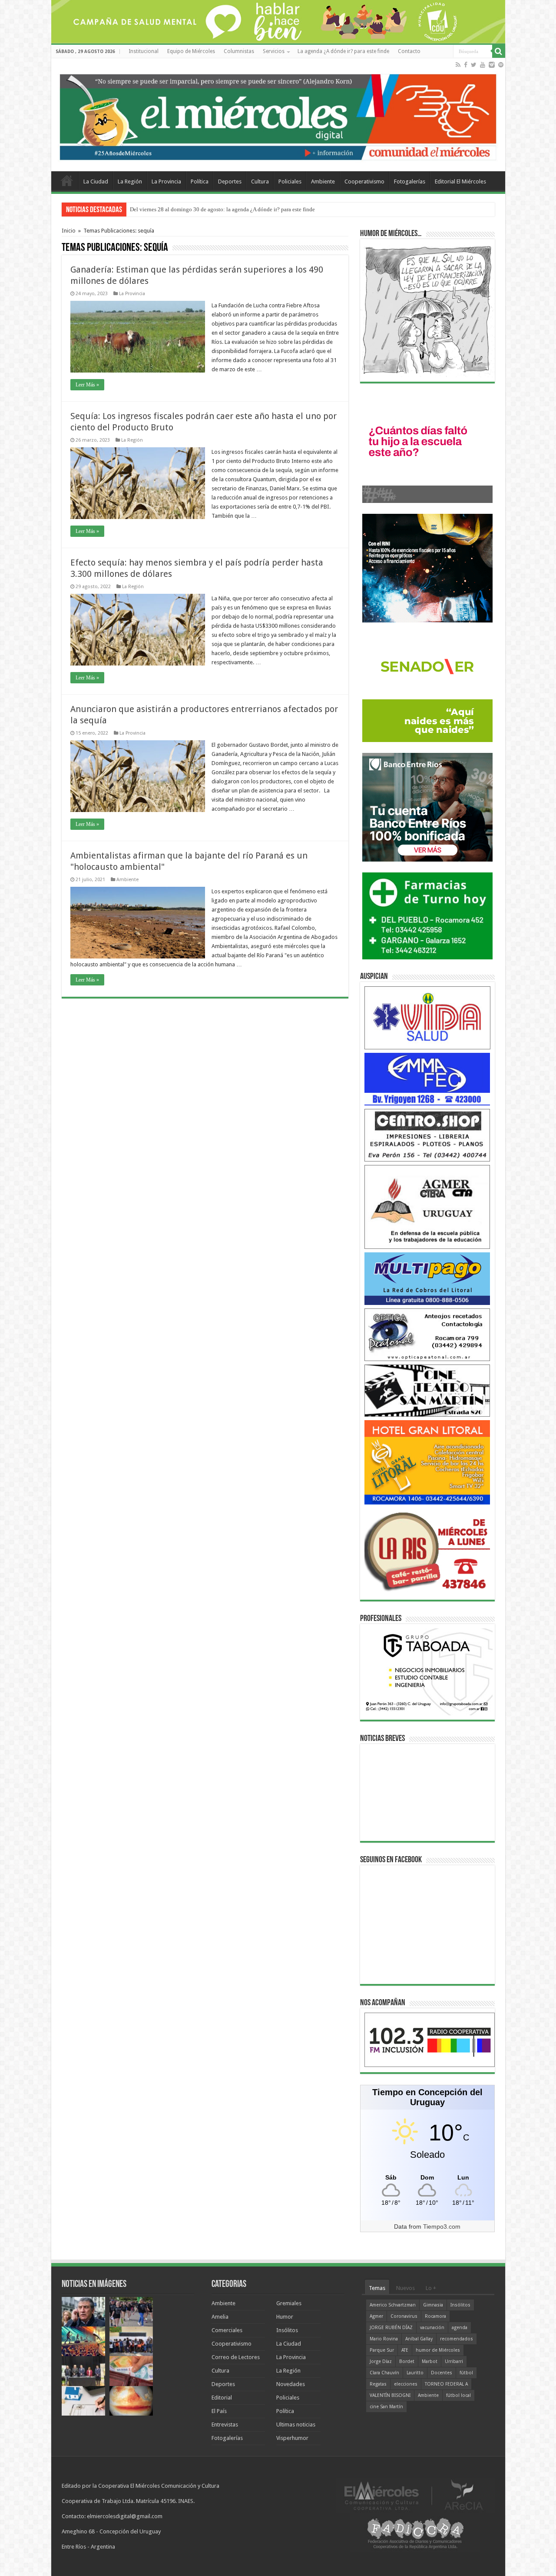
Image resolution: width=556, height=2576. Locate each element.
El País (219, 2411)
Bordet (407, 2361)
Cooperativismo (364, 181)
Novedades (291, 2384)
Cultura (260, 181)
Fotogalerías (410, 181)
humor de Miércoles (438, 2350)
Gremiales (289, 2303)
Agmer (376, 2316)
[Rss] (458, 65)
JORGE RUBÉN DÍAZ (391, 2328)
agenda (460, 2328)
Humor (285, 2317)
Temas (377, 2288)
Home (67, 180)
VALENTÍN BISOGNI (390, 2395)
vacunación (432, 2328)
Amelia (220, 2317)
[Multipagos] (427, 1278)
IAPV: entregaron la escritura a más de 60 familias (188, 209)
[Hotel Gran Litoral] (427, 1462)
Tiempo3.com (442, 2227)
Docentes (442, 2373)
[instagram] (492, 65)
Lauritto (415, 2373)
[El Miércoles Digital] (278, 115)
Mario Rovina (384, 2339)
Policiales (290, 181)
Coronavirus (404, 2316)
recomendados (457, 2339)
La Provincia (166, 181)
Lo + (431, 2288)
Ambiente (323, 181)
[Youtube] (483, 65)
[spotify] (501, 65)
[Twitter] (474, 65)
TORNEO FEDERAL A (446, 2384)
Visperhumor (292, 2438)
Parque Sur (382, 2350)
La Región (130, 181)
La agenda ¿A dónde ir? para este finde (343, 51)
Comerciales (227, 2330)
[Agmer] (427, 1206)
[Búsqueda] (499, 51)
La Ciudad (96, 181)
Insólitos (287, 2330)
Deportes (230, 181)
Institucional (144, 51)
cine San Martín (386, 2407)
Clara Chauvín (384, 2373)
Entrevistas (225, 2425)
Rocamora (435, 2316)
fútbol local (458, 2395)
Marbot (430, 2361)
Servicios (274, 51)
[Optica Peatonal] (427, 1334)
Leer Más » (87, 385)
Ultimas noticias (296, 2425)
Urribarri (454, 2361)
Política (200, 181)
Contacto (409, 51)
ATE (405, 2350)
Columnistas (239, 51)
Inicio (69, 231)
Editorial (222, 2398)
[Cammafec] (427, 1079)
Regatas (378, 2384)
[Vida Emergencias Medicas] (427, 1017)
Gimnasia (433, 2305)
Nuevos (405, 2288)
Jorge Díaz (381, 2361)
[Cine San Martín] (427, 1390)
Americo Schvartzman (393, 2305)
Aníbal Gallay (419, 2339)
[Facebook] (466, 65)
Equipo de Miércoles (191, 51)
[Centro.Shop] (427, 1135)
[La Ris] (427, 1549)
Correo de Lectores (236, 2357)
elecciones (406, 2384)
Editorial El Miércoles (460, 181)
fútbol (466, 2373)
